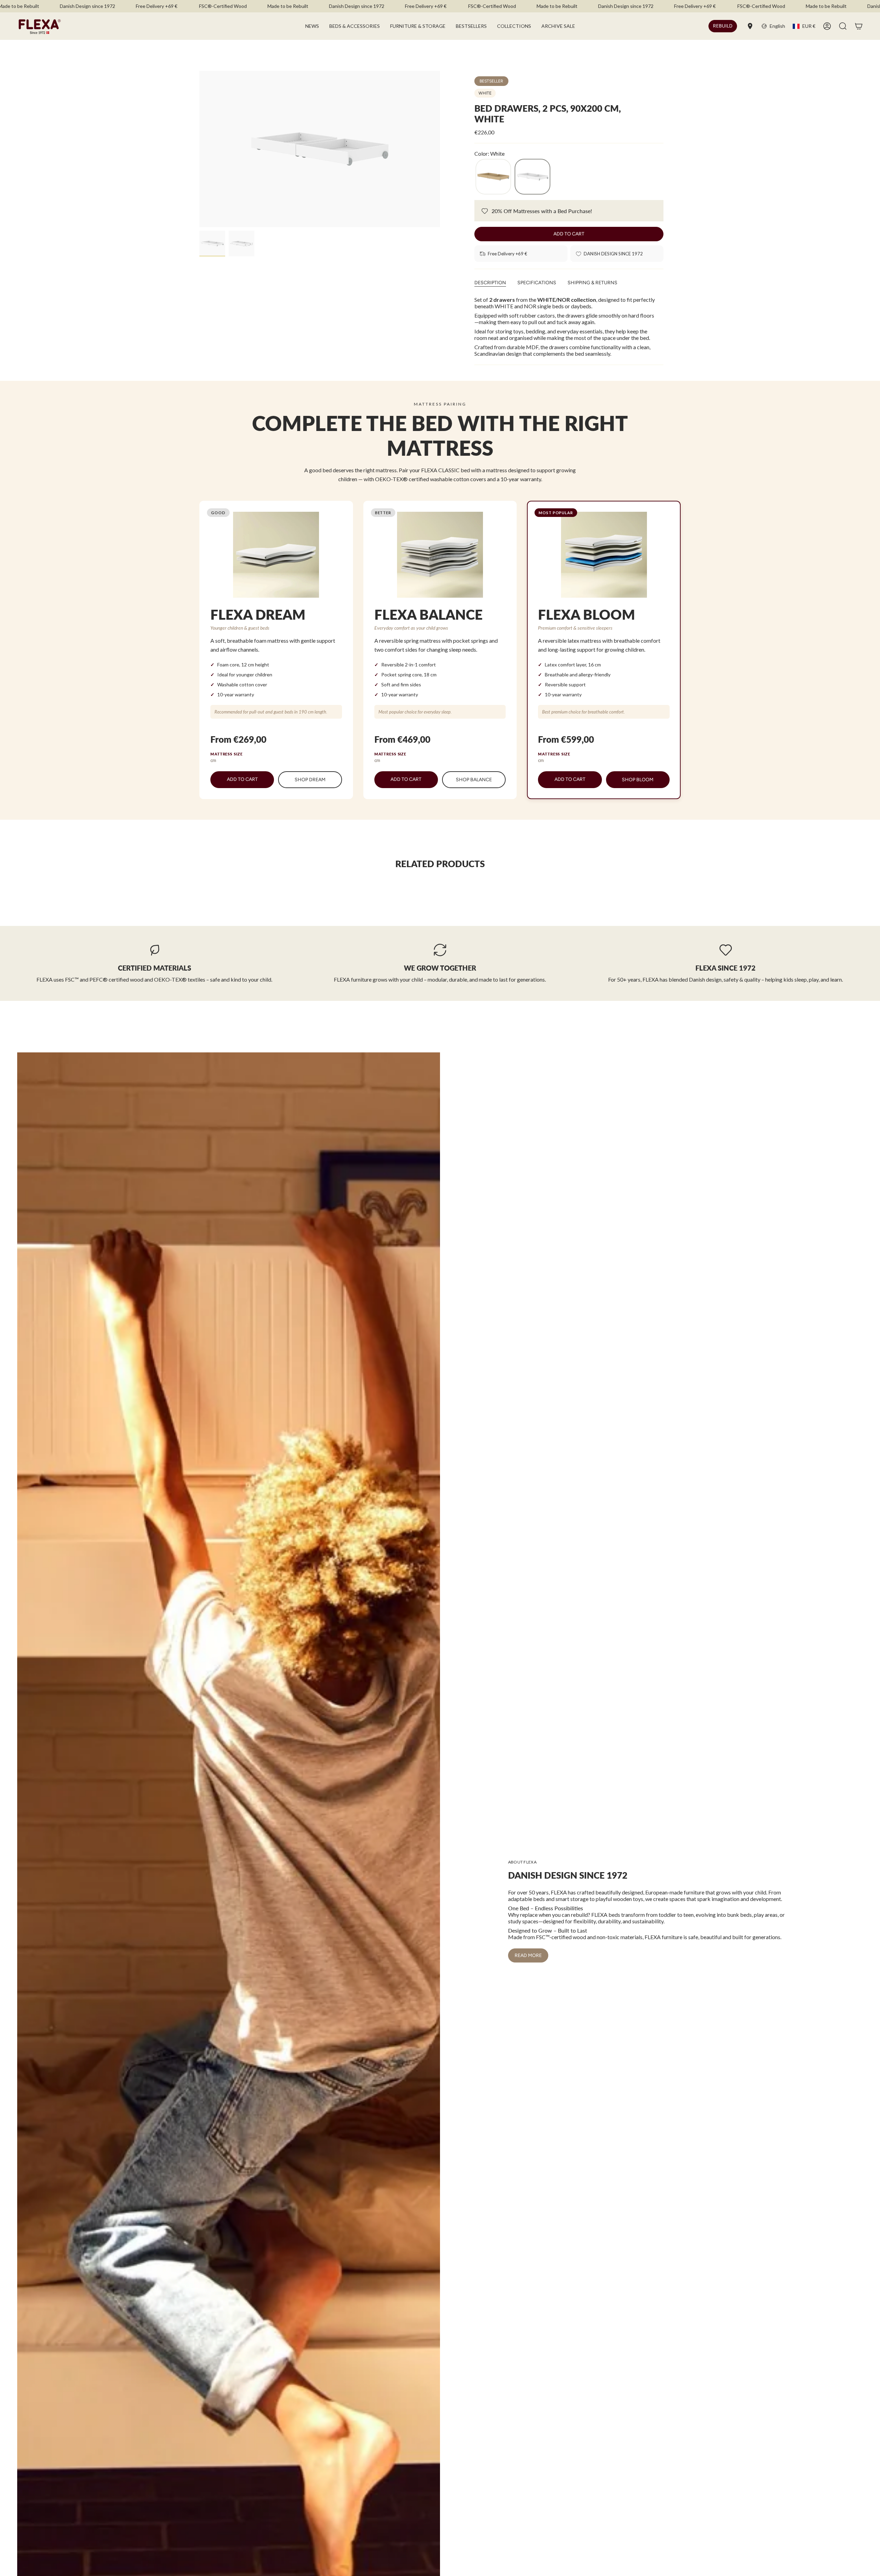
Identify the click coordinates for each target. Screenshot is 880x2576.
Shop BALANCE (474, 780)
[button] (355, 26)
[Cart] (859, 26)
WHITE (485, 93)
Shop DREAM (310, 780)
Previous (199, 149)
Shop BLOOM (638, 780)
